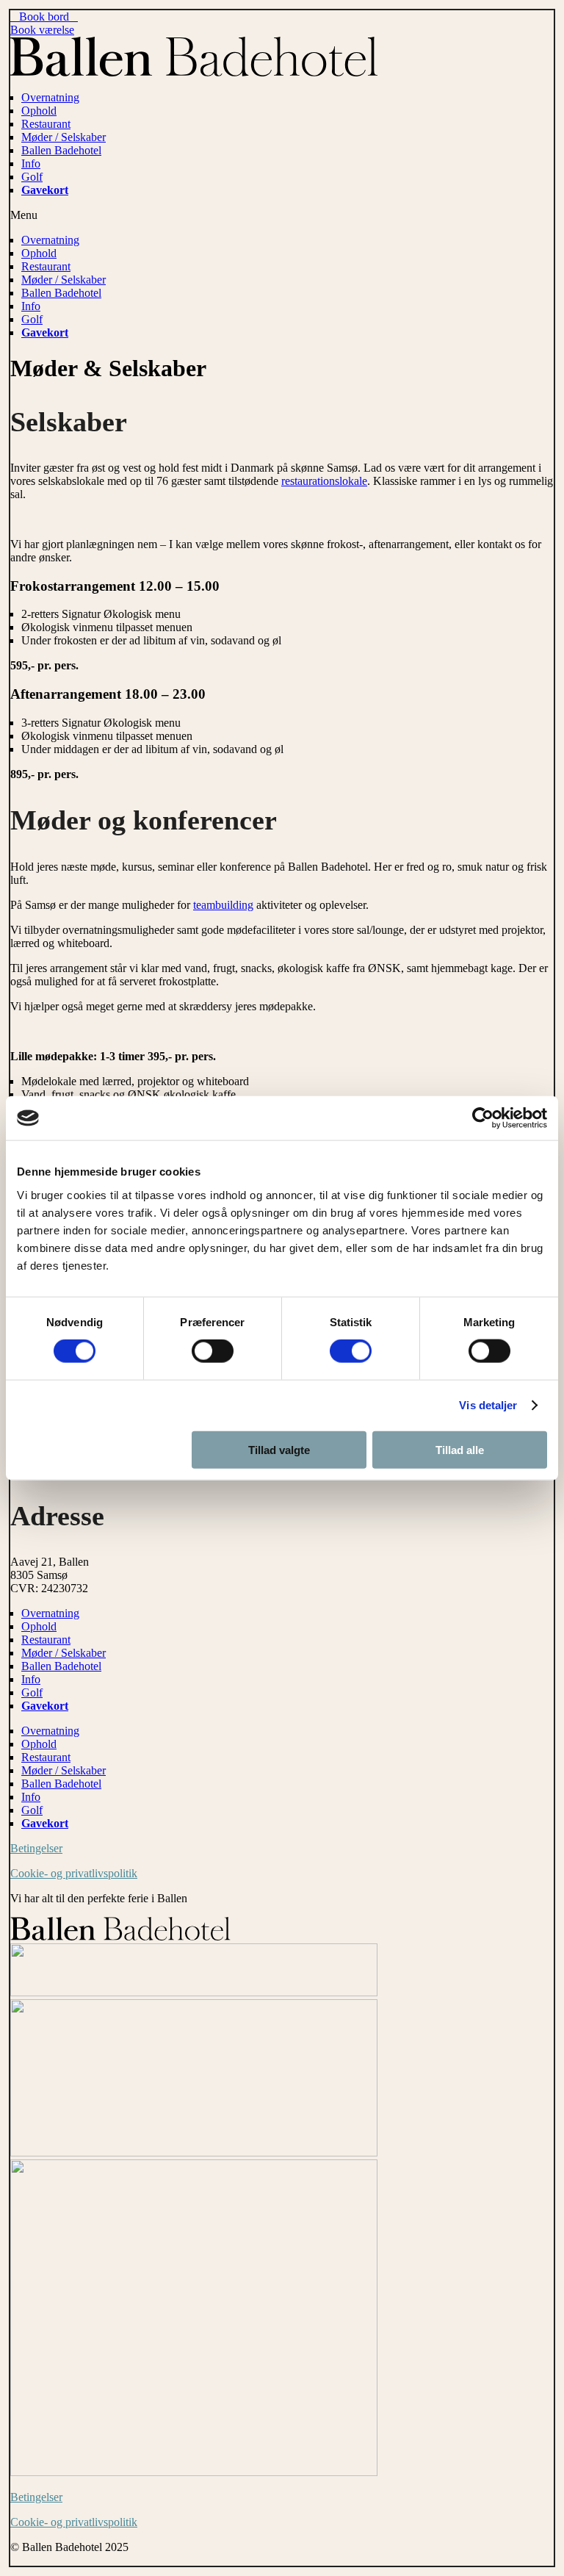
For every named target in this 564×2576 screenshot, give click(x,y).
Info (31, 163)
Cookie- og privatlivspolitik (74, 1873)
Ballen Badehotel (61, 150)
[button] (282, 215)
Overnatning (50, 97)
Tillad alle (460, 1449)
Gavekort (45, 190)
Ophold (39, 111)
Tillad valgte (279, 1449)
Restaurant (46, 124)
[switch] (213, 1351)
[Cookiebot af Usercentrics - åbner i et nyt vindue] (483, 1118)
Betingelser (36, 1848)
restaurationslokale (324, 481)
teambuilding (223, 905)
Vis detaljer (488, 1405)
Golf (32, 177)
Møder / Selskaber (64, 137)
